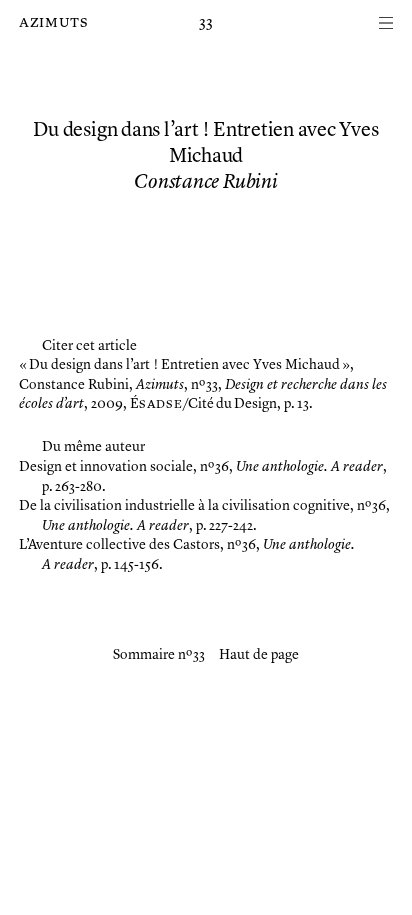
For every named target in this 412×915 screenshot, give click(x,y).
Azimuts (53, 23)
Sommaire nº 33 (159, 655)
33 (206, 23)
